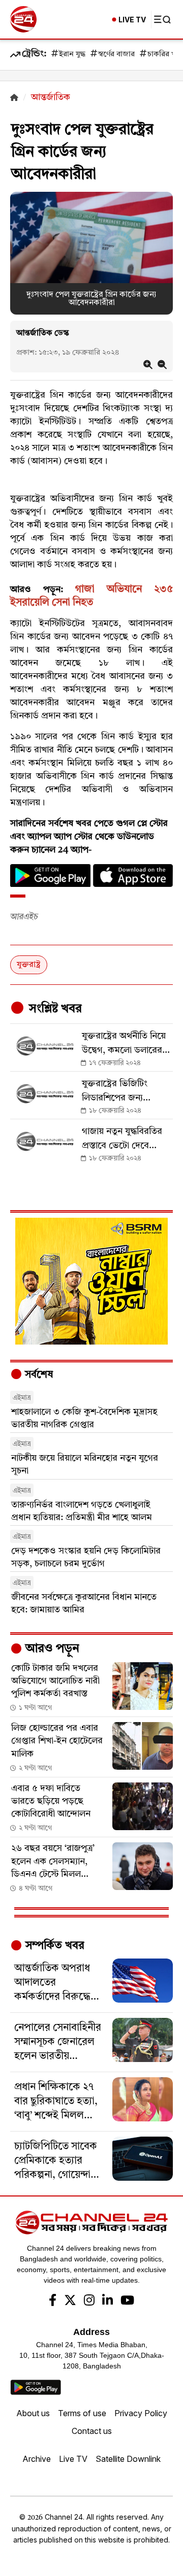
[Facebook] (53, 2302)
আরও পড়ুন (51, 1649)
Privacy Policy (141, 2413)
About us (33, 2413)
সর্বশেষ (38, 1375)
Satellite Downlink (128, 2459)
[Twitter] (70, 2302)
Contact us (92, 2431)
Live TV (73, 2459)
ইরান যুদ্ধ (72, 55)
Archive (37, 2459)
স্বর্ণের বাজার (116, 55)
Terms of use (82, 2413)
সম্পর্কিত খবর (53, 1946)
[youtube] (127, 2302)
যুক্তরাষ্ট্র (29, 965)
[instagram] (89, 2302)
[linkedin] (108, 2302)
